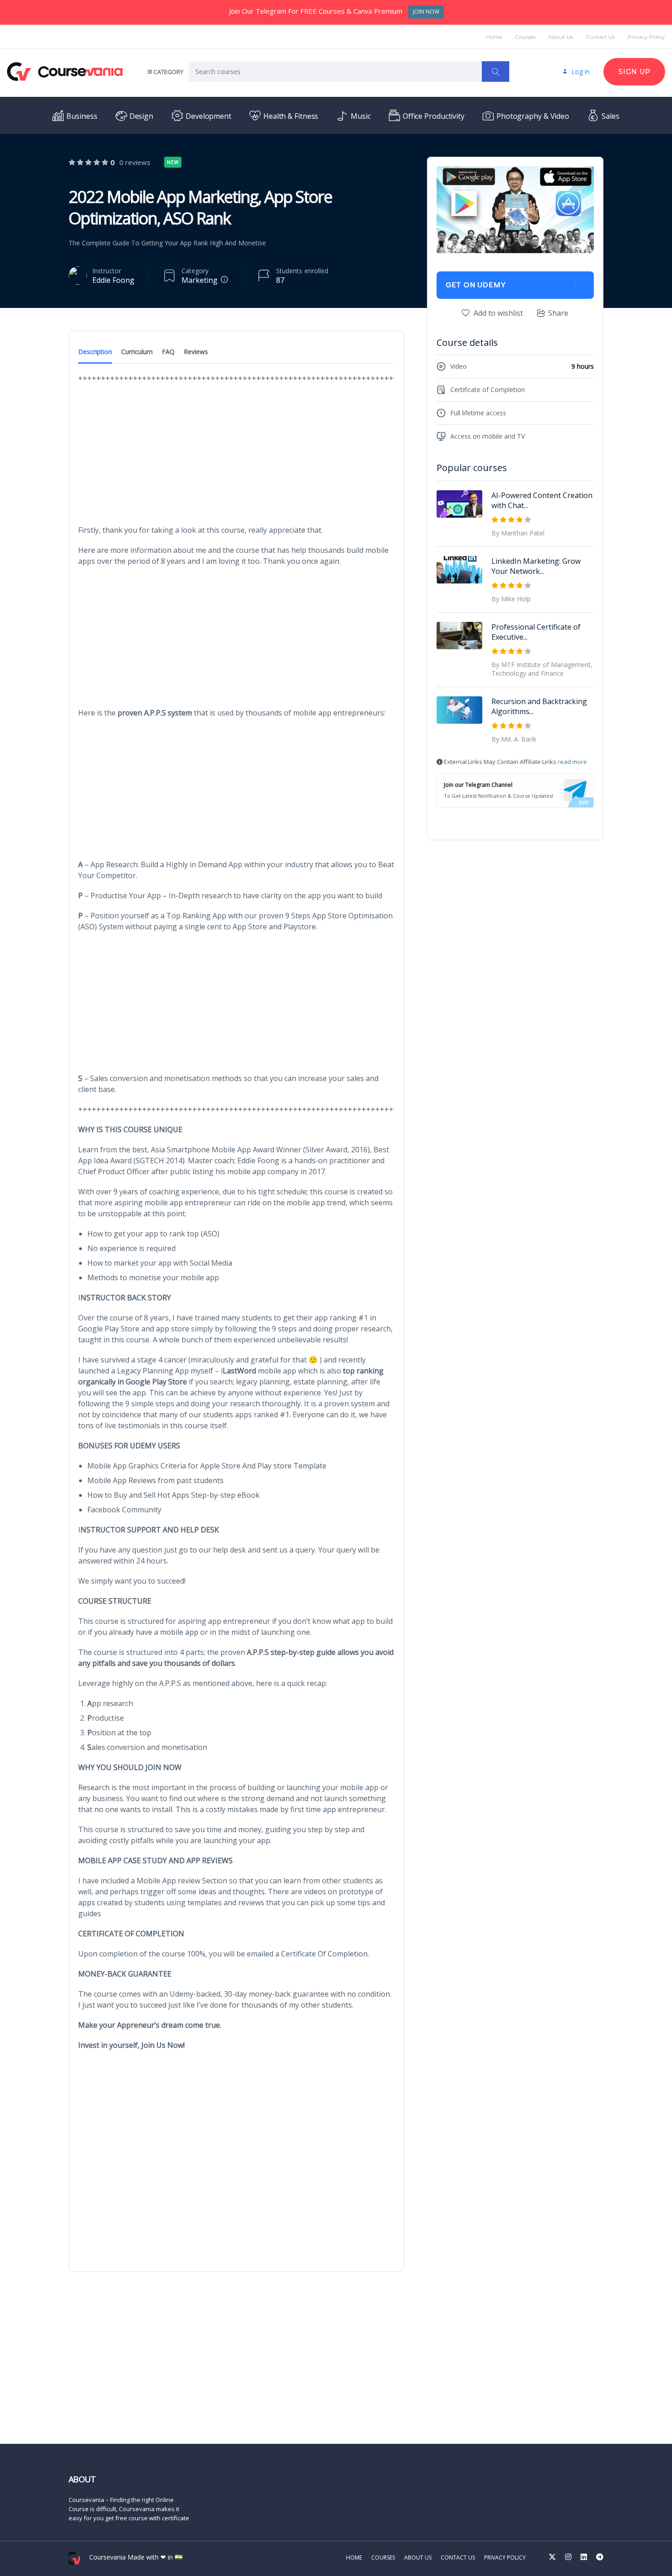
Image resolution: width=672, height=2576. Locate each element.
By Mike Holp (511, 599)
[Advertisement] (236, 457)
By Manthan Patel (518, 533)
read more (572, 762)
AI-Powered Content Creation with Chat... (542, 500)
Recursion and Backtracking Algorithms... (539, 706)
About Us (560, 37)
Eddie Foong (113, 280)
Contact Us (600, 37)
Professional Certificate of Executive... (536, 632)
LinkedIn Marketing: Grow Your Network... (536, 566)
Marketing (200, 280)
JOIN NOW (426, 12)
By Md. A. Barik (514, 739)
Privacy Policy (646, 37)
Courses (525, 37)
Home (494, 37)
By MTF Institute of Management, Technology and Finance (542, 669)
